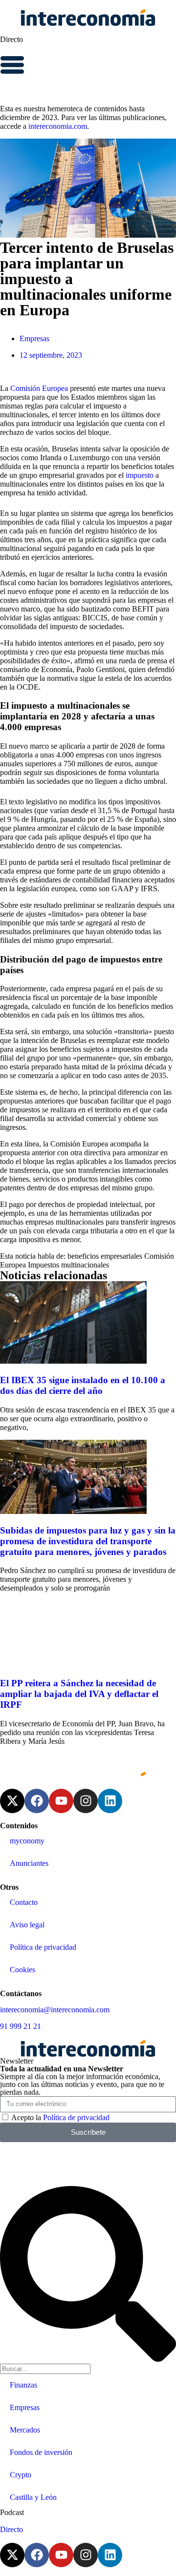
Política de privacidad (43, 1947)
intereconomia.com (58, 126)
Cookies (22, 1970)
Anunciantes (29, 1863)
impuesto (140, 475)
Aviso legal (27, 1925)
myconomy (27, 1841)
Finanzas (23, 2385)
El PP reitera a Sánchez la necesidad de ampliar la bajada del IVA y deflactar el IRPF (79, 1694)
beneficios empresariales (105, 1256)
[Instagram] (86, 1801)
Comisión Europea (39, 388)
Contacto (24, 1902)
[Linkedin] (110, 1801)
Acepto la (60, 2117)
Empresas (34, 338)
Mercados (25, 2430)
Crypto (21, 2475)
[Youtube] (61, 1801)
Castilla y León (33, 2497)
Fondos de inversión (41, 2452)
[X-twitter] (12, 1801)
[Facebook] (37, 1801)
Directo (11, 39)
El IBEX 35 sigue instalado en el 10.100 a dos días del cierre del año (83, 1385)
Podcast (12, 2512)
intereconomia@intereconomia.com (55, 2010)
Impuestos (44, 1265)
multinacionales (85, 1265)
